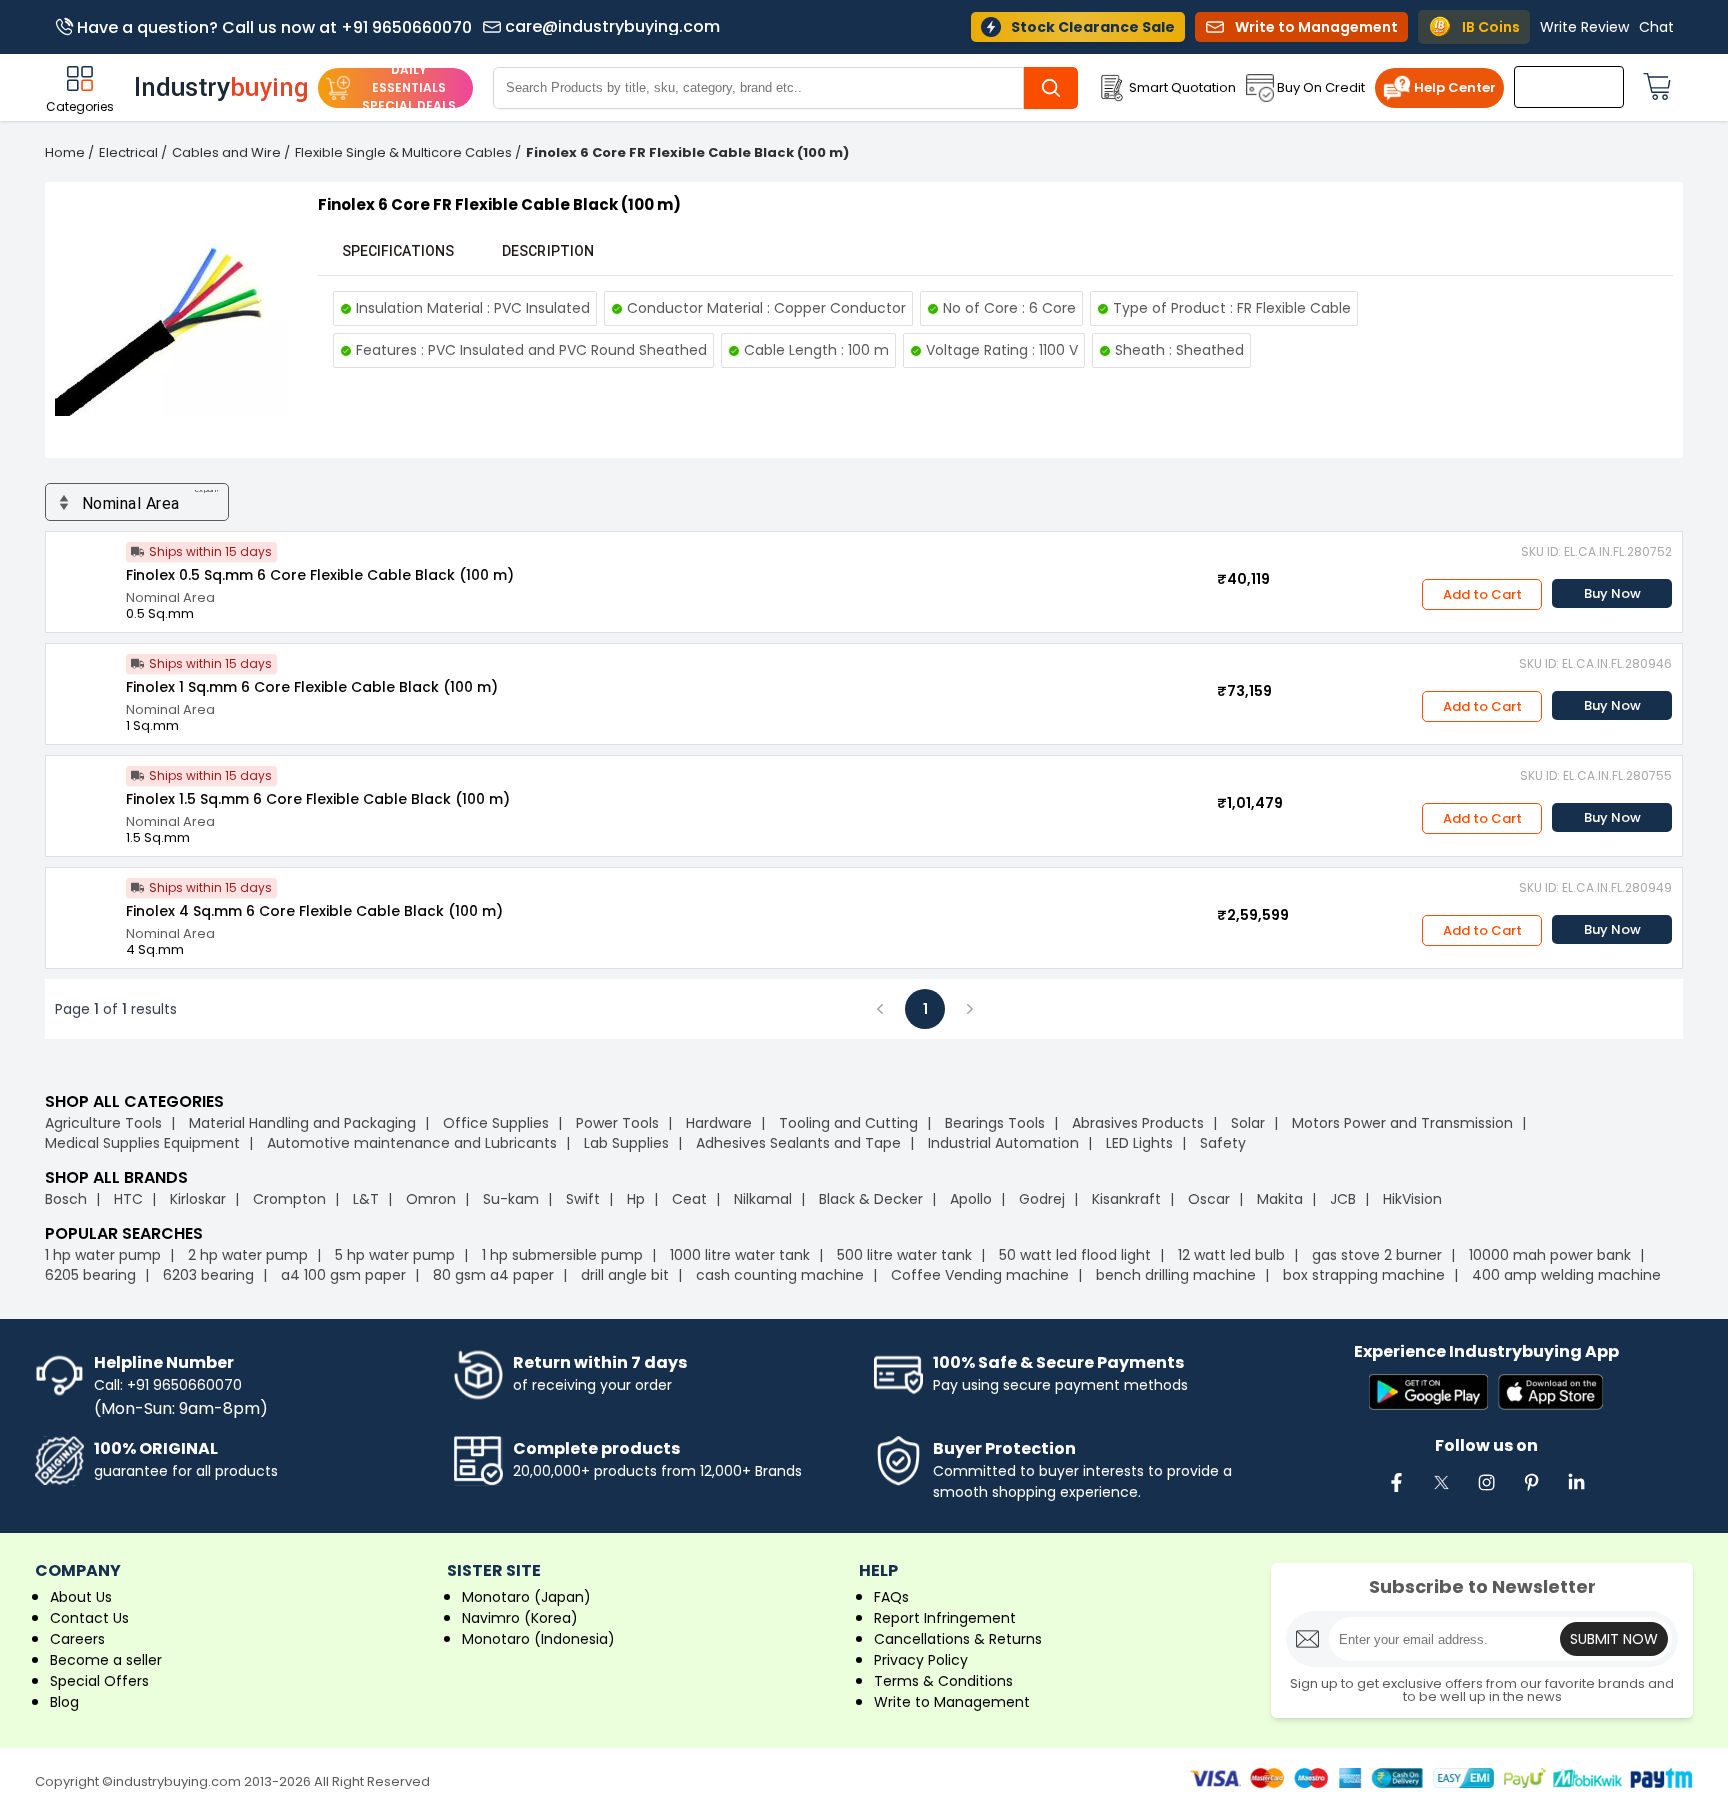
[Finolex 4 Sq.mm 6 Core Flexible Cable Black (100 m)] (86, 908)
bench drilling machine (1176, 1275)
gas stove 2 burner (1377, 1255)
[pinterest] (1531, 1493)
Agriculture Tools (103, 1123)
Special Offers (99, 1681)
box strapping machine (1364, 1275)
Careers (77, 1639)
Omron (431, 1199)
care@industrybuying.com (612, 27)
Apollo (971, 1199)
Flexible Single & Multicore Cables (403, 152)
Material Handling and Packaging (302, 1123)
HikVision (1412, 1199)
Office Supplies (496, 1123)
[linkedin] (1576, 1493)
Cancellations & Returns (958, 1639)
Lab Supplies (626, 1143)
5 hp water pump (395, 1255)
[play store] (1428, 1393)
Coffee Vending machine (980, 1275)
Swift (583, 1199)
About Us (81, 1597)
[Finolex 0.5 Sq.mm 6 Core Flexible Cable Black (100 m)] (86, 572)
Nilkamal (763, 1199)
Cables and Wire (226, 152)
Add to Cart (1482, 594)
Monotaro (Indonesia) (538, 1639)
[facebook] (1396, 1493)
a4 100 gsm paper (343, 1275)
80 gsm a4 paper (493, 1275)
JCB (1343, 1199)
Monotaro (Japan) (526, 1597)
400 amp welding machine (1566, 1275)
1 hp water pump (103, 1255)
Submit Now (1614, 1639)
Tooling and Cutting (848, 1123)
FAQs (891, 1597)
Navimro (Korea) (520, 1618)
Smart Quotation (1182, 87)
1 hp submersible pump (562, 1255)
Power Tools (617, 1123)
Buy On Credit (1321, 87)
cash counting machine (780, 1275)
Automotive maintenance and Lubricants (412, 1143)
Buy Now (1612, 593)
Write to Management (952, 1702)
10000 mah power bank (1550, 1255)
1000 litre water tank (740, 1255)
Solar (1250, 1123)
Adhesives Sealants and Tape (798, 1143)
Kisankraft (1126, 1199)
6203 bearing (208, 1275)
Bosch (66, 1199)
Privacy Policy (921, 1660)
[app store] (1550, 1393)
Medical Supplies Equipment (142, 1143)
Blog (64, 1702)
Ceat (689, 1199)
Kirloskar (198, 1199)
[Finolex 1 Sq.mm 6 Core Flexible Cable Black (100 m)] (86, 684)
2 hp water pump (248, 1255)
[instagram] (1486, 1493)
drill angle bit (625, 1275)
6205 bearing (90, 1275)
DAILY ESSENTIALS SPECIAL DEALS (409, 87)
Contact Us (89, 1618)
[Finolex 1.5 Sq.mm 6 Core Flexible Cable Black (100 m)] (86, 796)
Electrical (128, 152)
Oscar (1209, 1199)
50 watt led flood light (1075, 1255)
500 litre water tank (904, 1255)
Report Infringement (945, 1618)
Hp (636, 1199)
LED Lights (1139, 1143)
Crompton (289, 1199)
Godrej (1042, 1199)
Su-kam (511, 1199)
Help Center (1455, 87)
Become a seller (106, 1660)
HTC (128, 1199)
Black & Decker (871, 1199)
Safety (1223, 1143)
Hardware (719, 1123)
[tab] (398, 251)
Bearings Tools (995, 1123)
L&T (366, 1199)
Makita (1280, 1199)
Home (65, 152)
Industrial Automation (1003, 1143)
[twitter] (1441, 1493)
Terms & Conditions (943, 1681)
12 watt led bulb (1231, 1255)
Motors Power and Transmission (1402, 1123)
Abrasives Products (1138, 1123)
